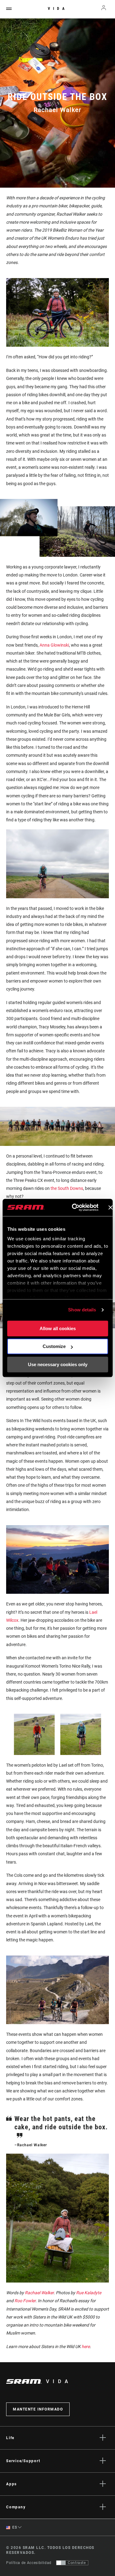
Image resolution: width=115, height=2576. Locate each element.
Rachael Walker (39, 2293)
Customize (54, 1346)
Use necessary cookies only (58, 1364)
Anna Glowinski (54, 645)
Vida (58, 9)
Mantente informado (38, 2409)
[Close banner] (110, 1207)
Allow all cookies (58, 1328)
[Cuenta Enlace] (104, 9)
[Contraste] (61, 2563)
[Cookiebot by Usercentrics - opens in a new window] (74, 1207)
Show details (82, 1310)
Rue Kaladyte (89, 2293)
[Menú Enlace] (9, 9)
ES (14, 2527)
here (86, 2347)
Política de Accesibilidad (29, 2563)
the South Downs (67, 1188)
